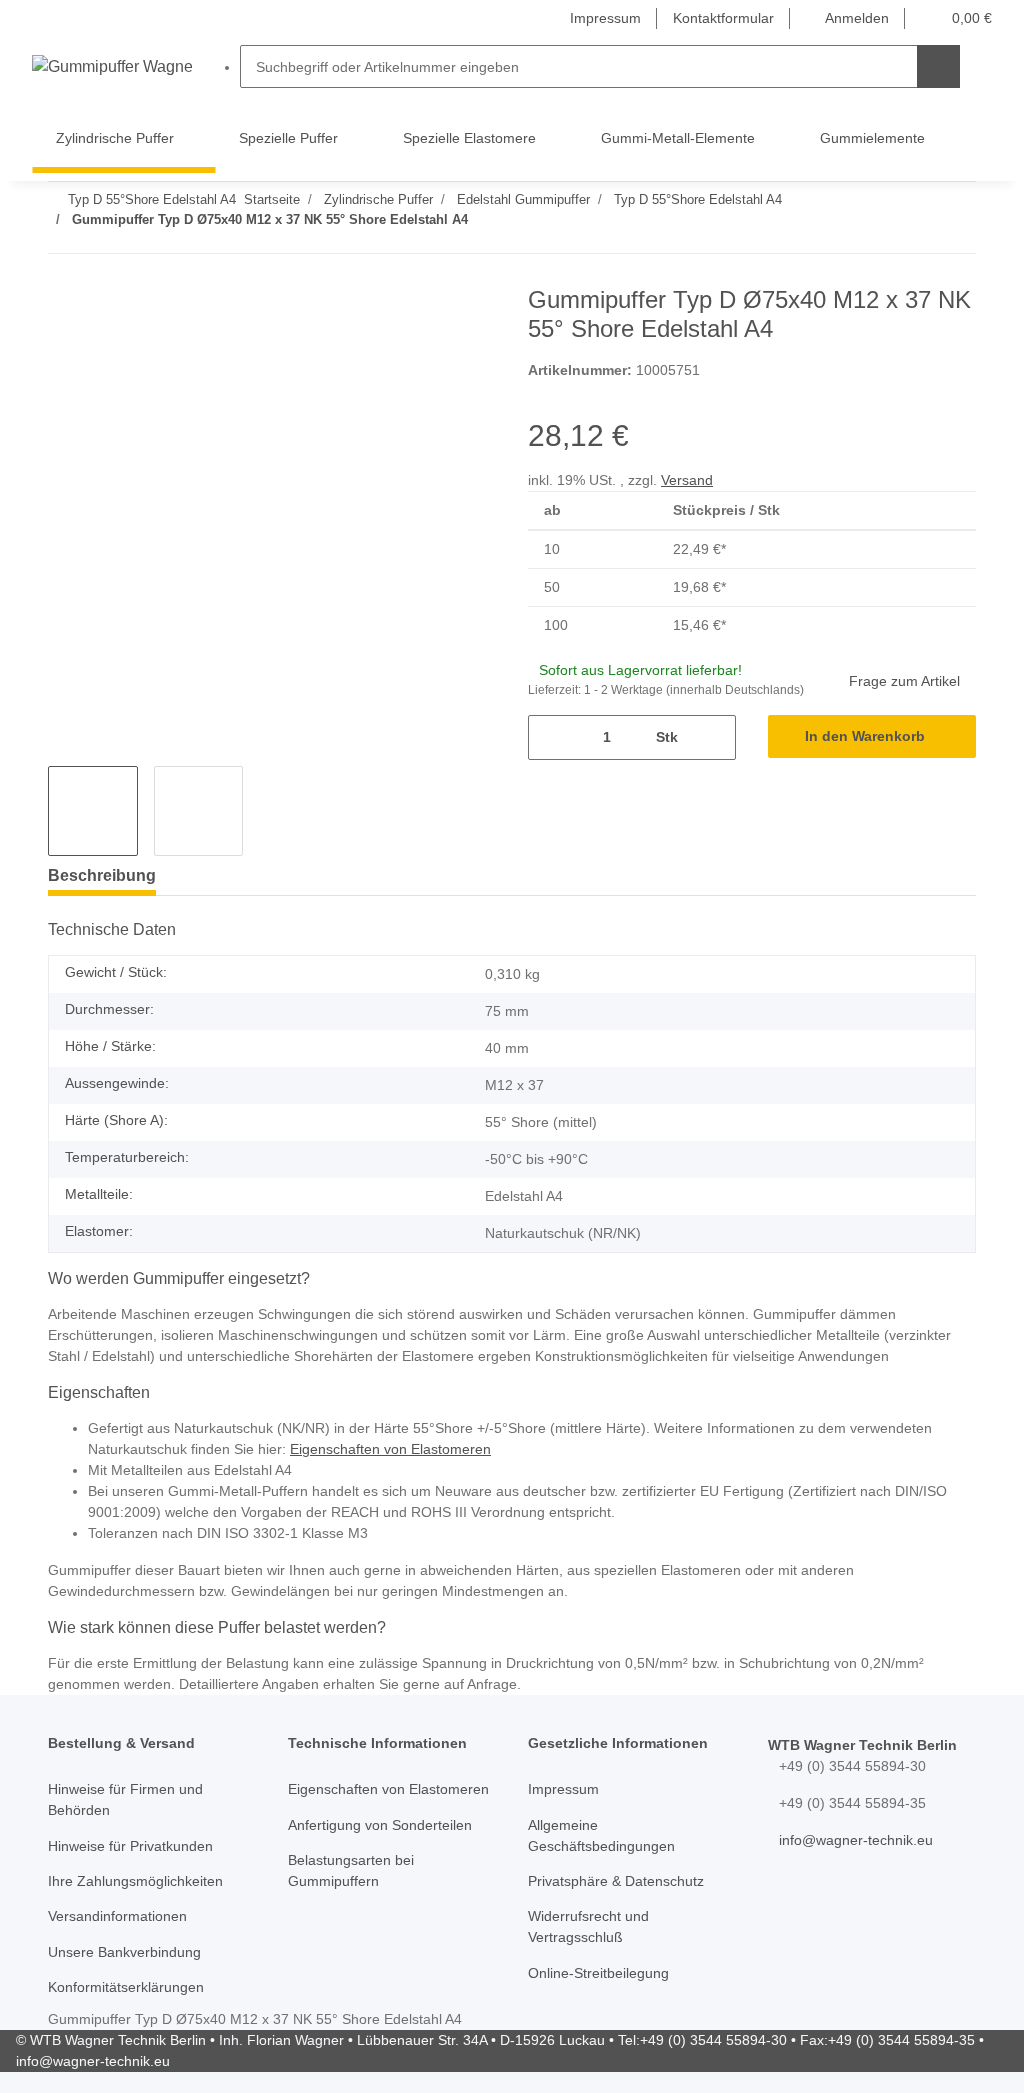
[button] (847, 18)
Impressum (605, 18)
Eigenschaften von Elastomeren (390, 1449)
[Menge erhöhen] (713, 737)
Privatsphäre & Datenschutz (616, 1881)
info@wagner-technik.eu (856, 1840)
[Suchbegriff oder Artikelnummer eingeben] (938, 66)
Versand (687, 480)
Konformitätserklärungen (126, 1987)
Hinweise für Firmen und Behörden (125, 1799)
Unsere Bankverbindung (124, 1952)
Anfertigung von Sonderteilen (380, 1825)
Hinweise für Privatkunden (130, 1846)
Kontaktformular (723, 18)
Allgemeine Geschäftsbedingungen (601, 1835)
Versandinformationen (117, 1916)
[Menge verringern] (550, 737)
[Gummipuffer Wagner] (112, 67)
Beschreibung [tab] (102, 875)
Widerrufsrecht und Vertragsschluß (588, 1926)
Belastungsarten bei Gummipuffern (351, 1870)
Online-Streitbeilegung (598, 1973)
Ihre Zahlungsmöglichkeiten (135, 1881)
